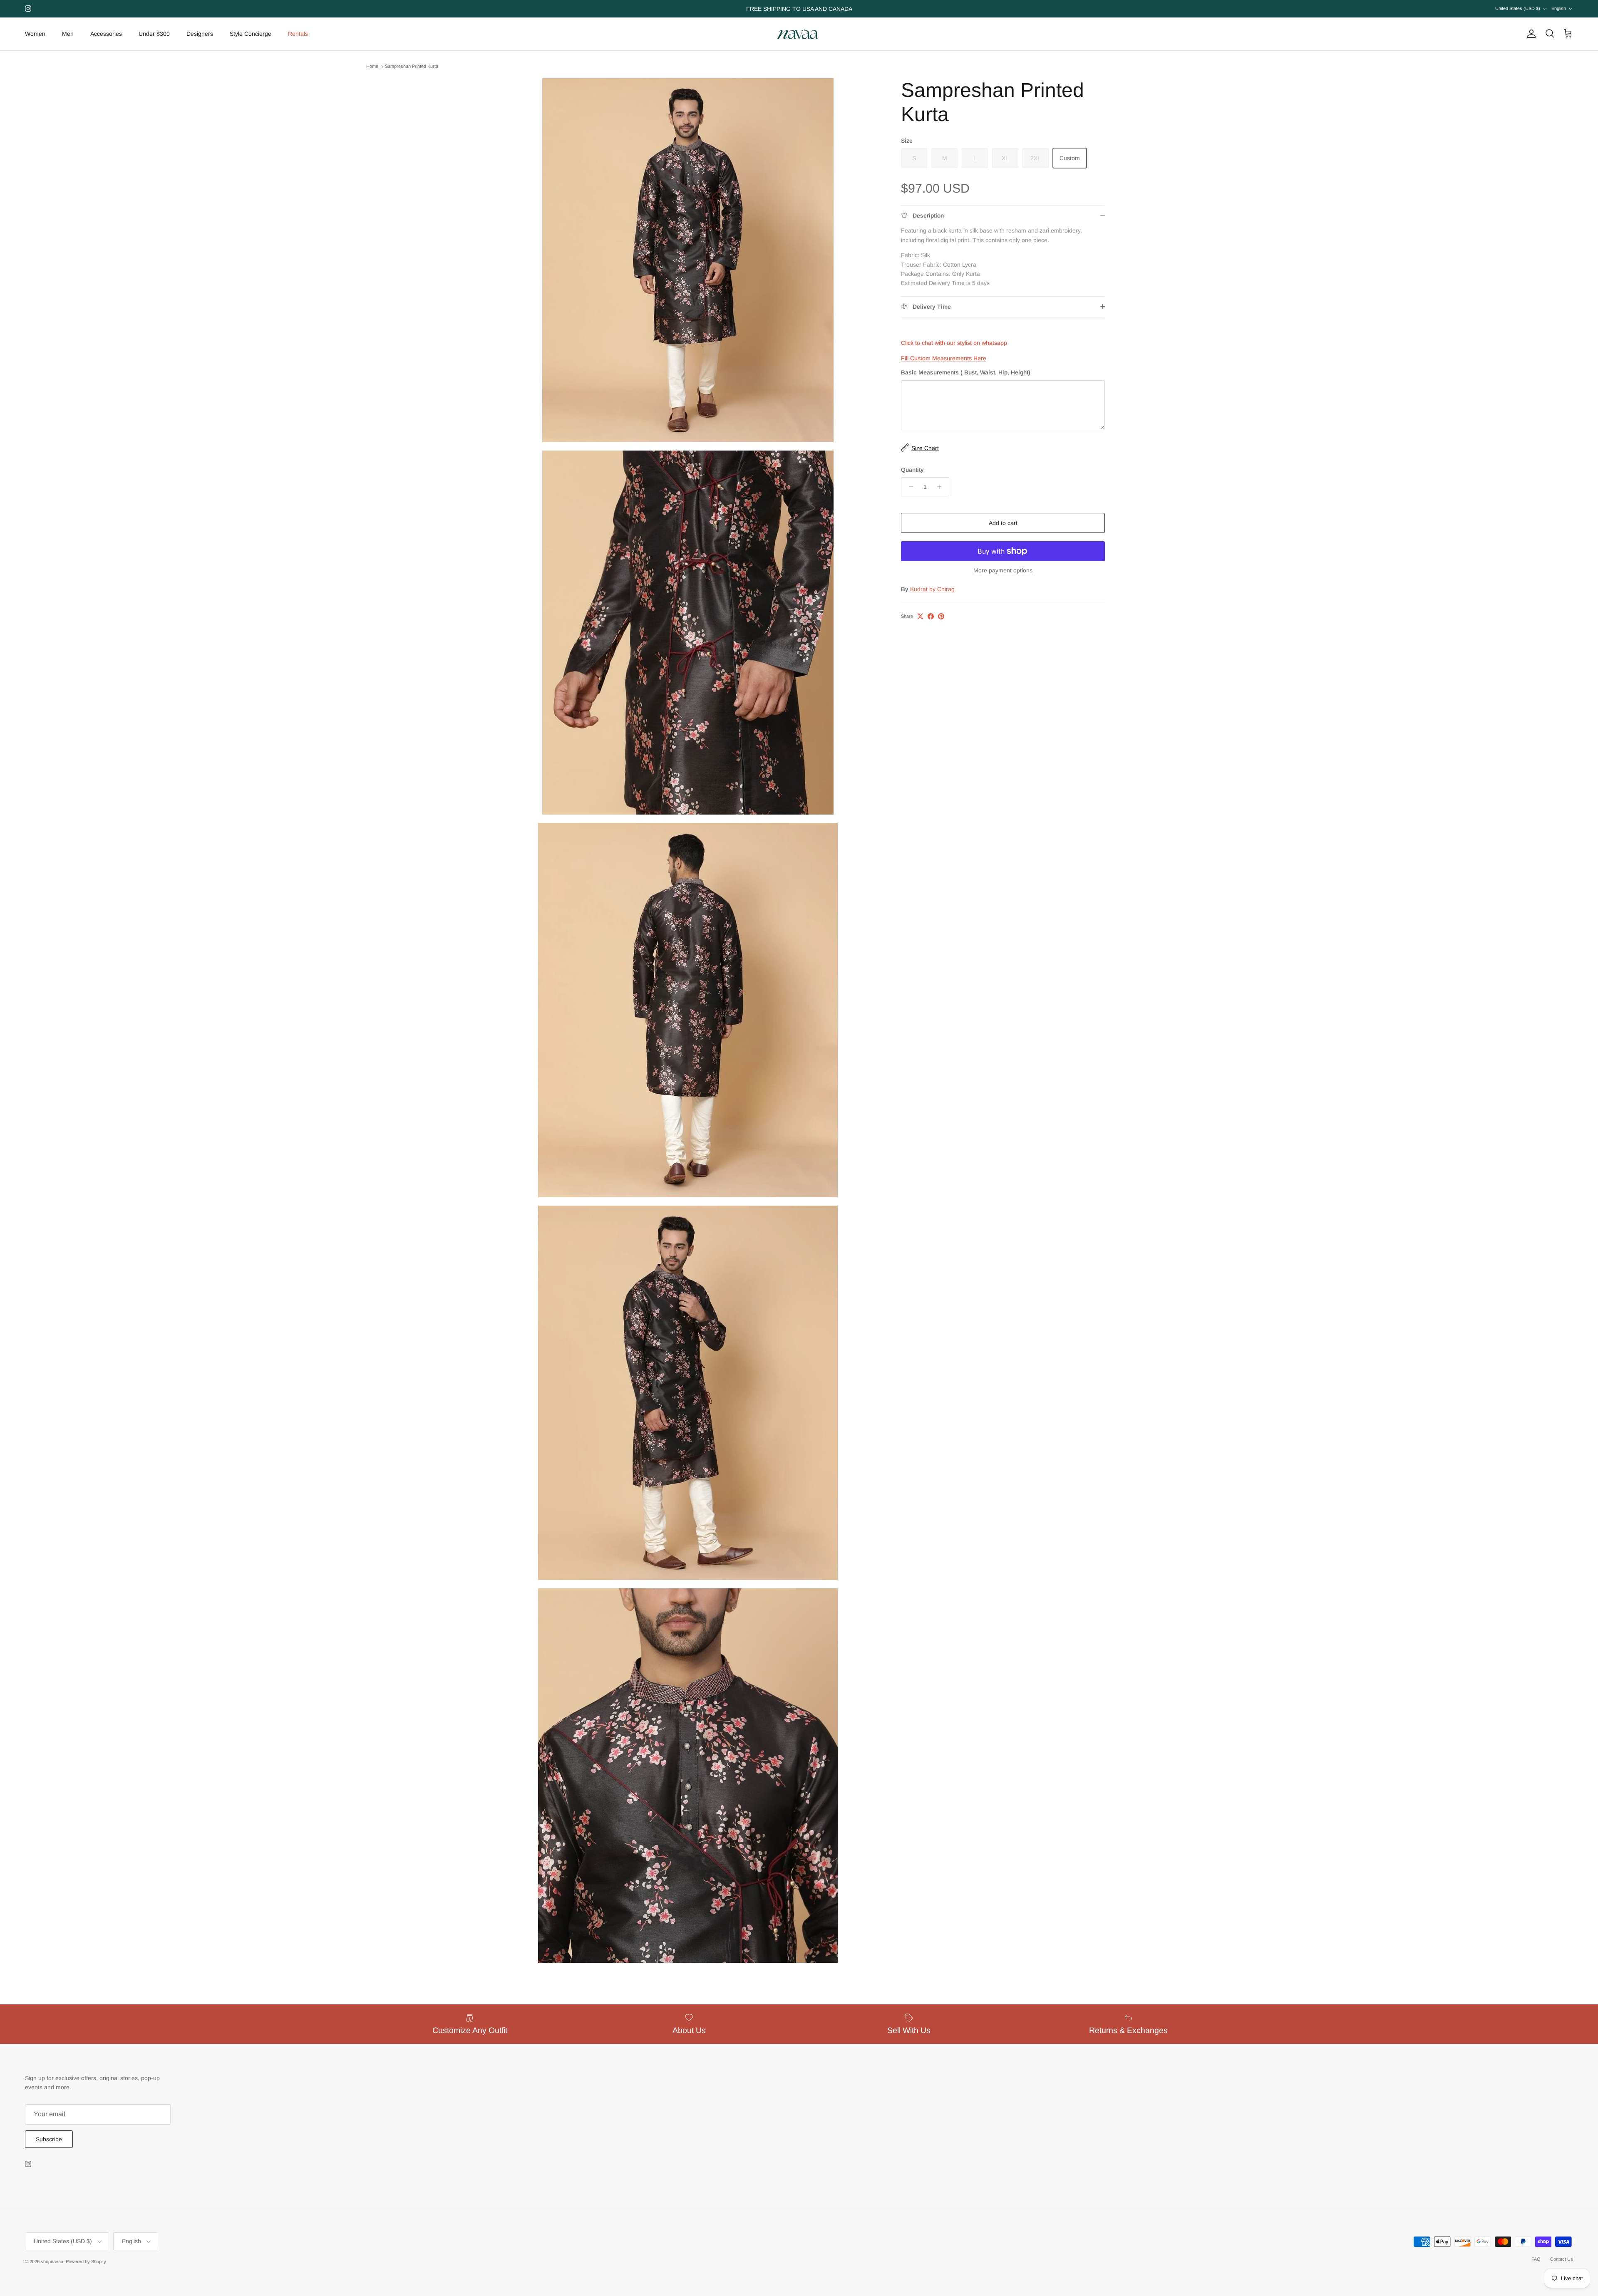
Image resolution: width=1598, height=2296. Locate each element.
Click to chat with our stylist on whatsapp (954, 343)
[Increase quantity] (942, 487)
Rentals (298, 34)
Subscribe (49, 2139)
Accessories (106, 34)
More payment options (1003, 570)
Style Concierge (251, 34)
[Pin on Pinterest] (941, 616)
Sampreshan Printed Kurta (412, 67)
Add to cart (1003, 523)
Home (372, 67)
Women (35, 34)
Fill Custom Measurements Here (944, 358)
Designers (200, 34)
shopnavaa (52, 2261)
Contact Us (1562, 2259)
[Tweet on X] (920, 616)
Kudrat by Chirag (932, 589)
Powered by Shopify (86, 2261)
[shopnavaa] (799, 34)
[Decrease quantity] (909, 487)
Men (68, 34)
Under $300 (154, 34)
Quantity (912, 469)
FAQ (1536, 2259)
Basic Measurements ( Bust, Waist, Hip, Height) (966, 372)
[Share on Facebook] (931, 616)
